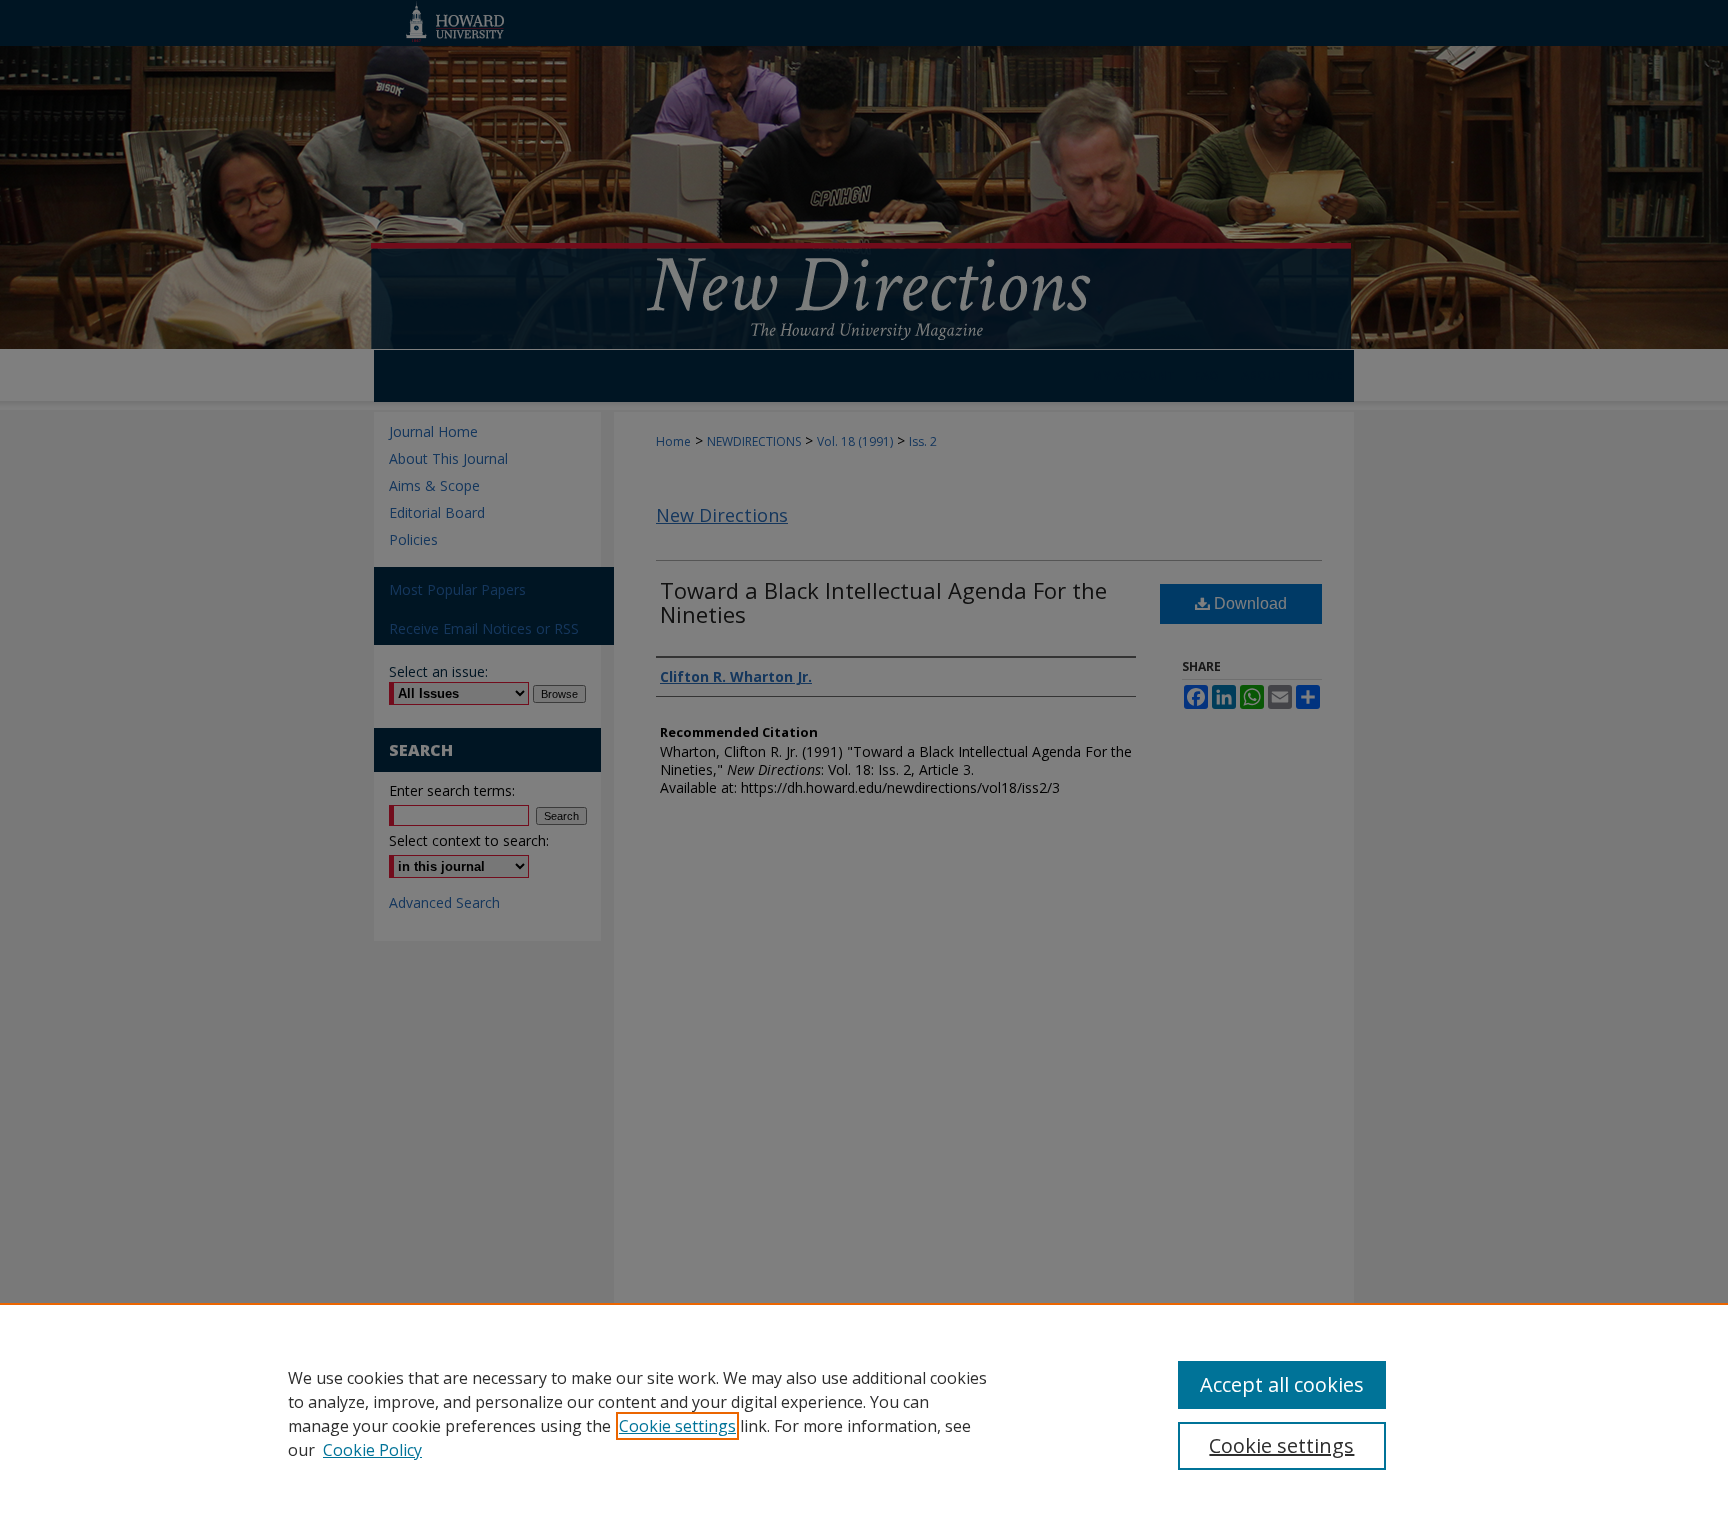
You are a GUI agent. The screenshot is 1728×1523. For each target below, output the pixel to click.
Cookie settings (677, 1426)
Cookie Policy (372, 1450)
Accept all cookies (1282, 1384)
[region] (864, 1413)
